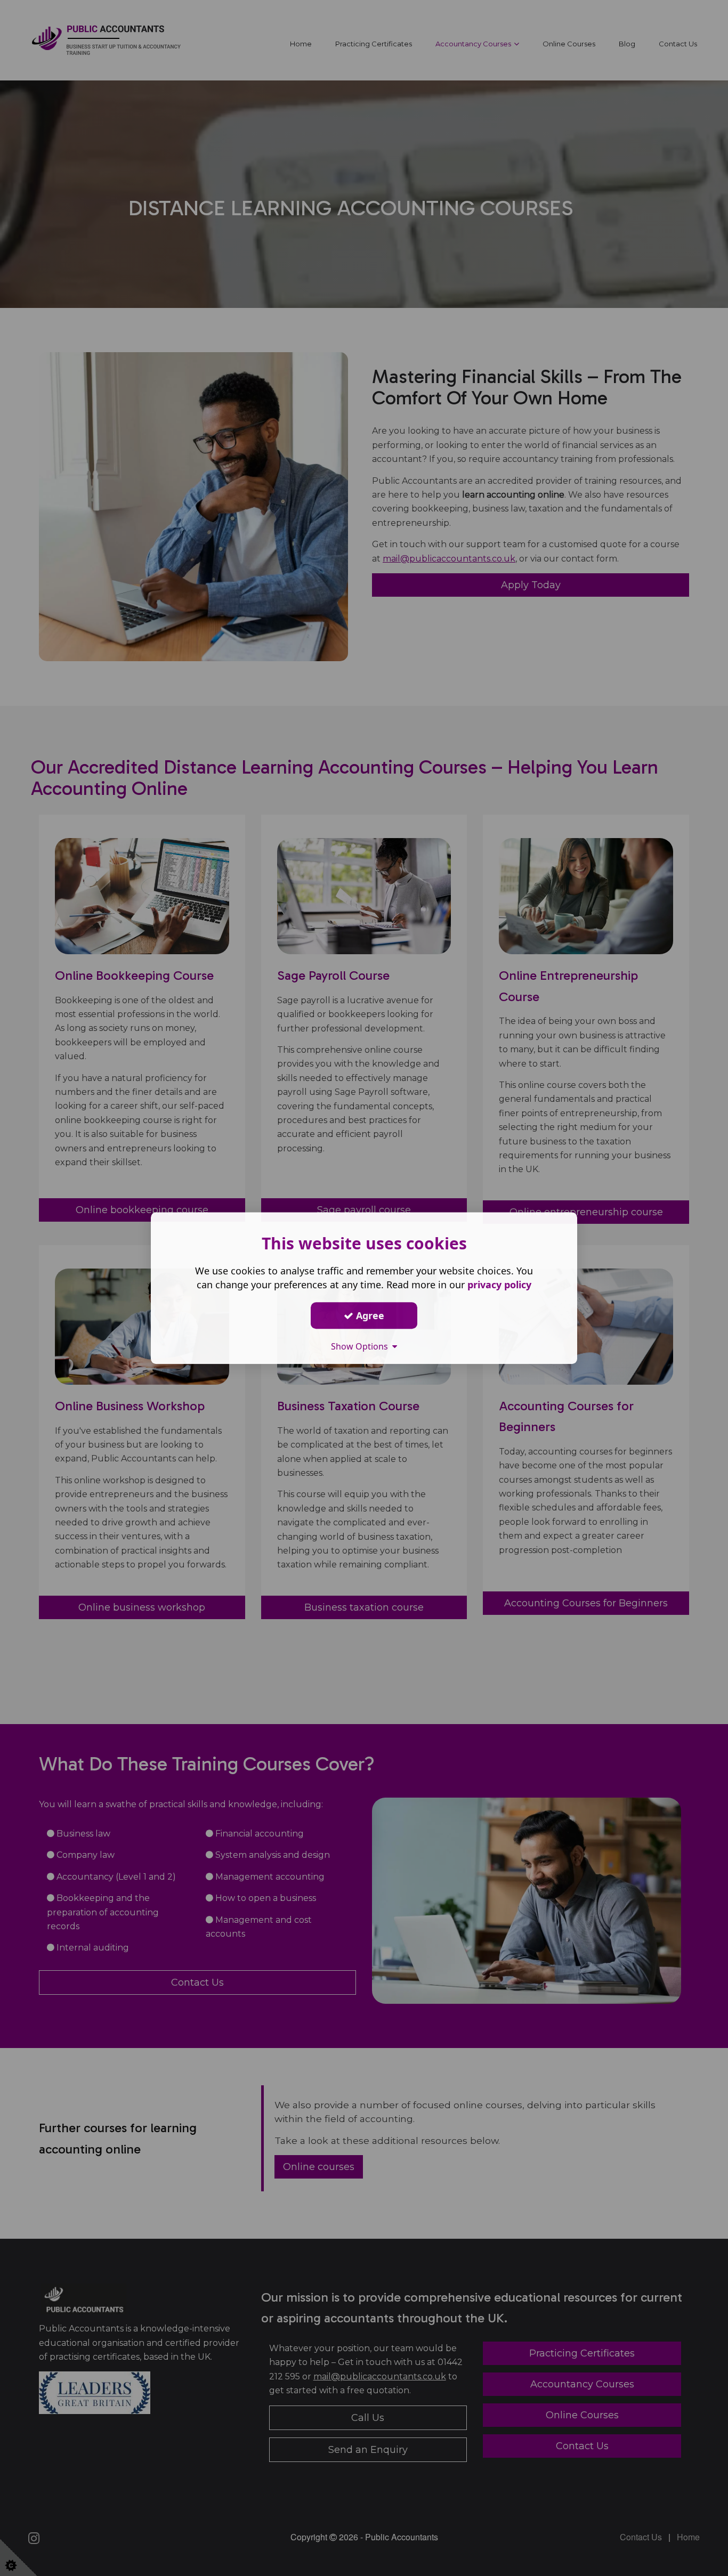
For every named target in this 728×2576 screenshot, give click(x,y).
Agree (369, 1315)
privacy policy (499, 1285)
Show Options (362, 1346)
